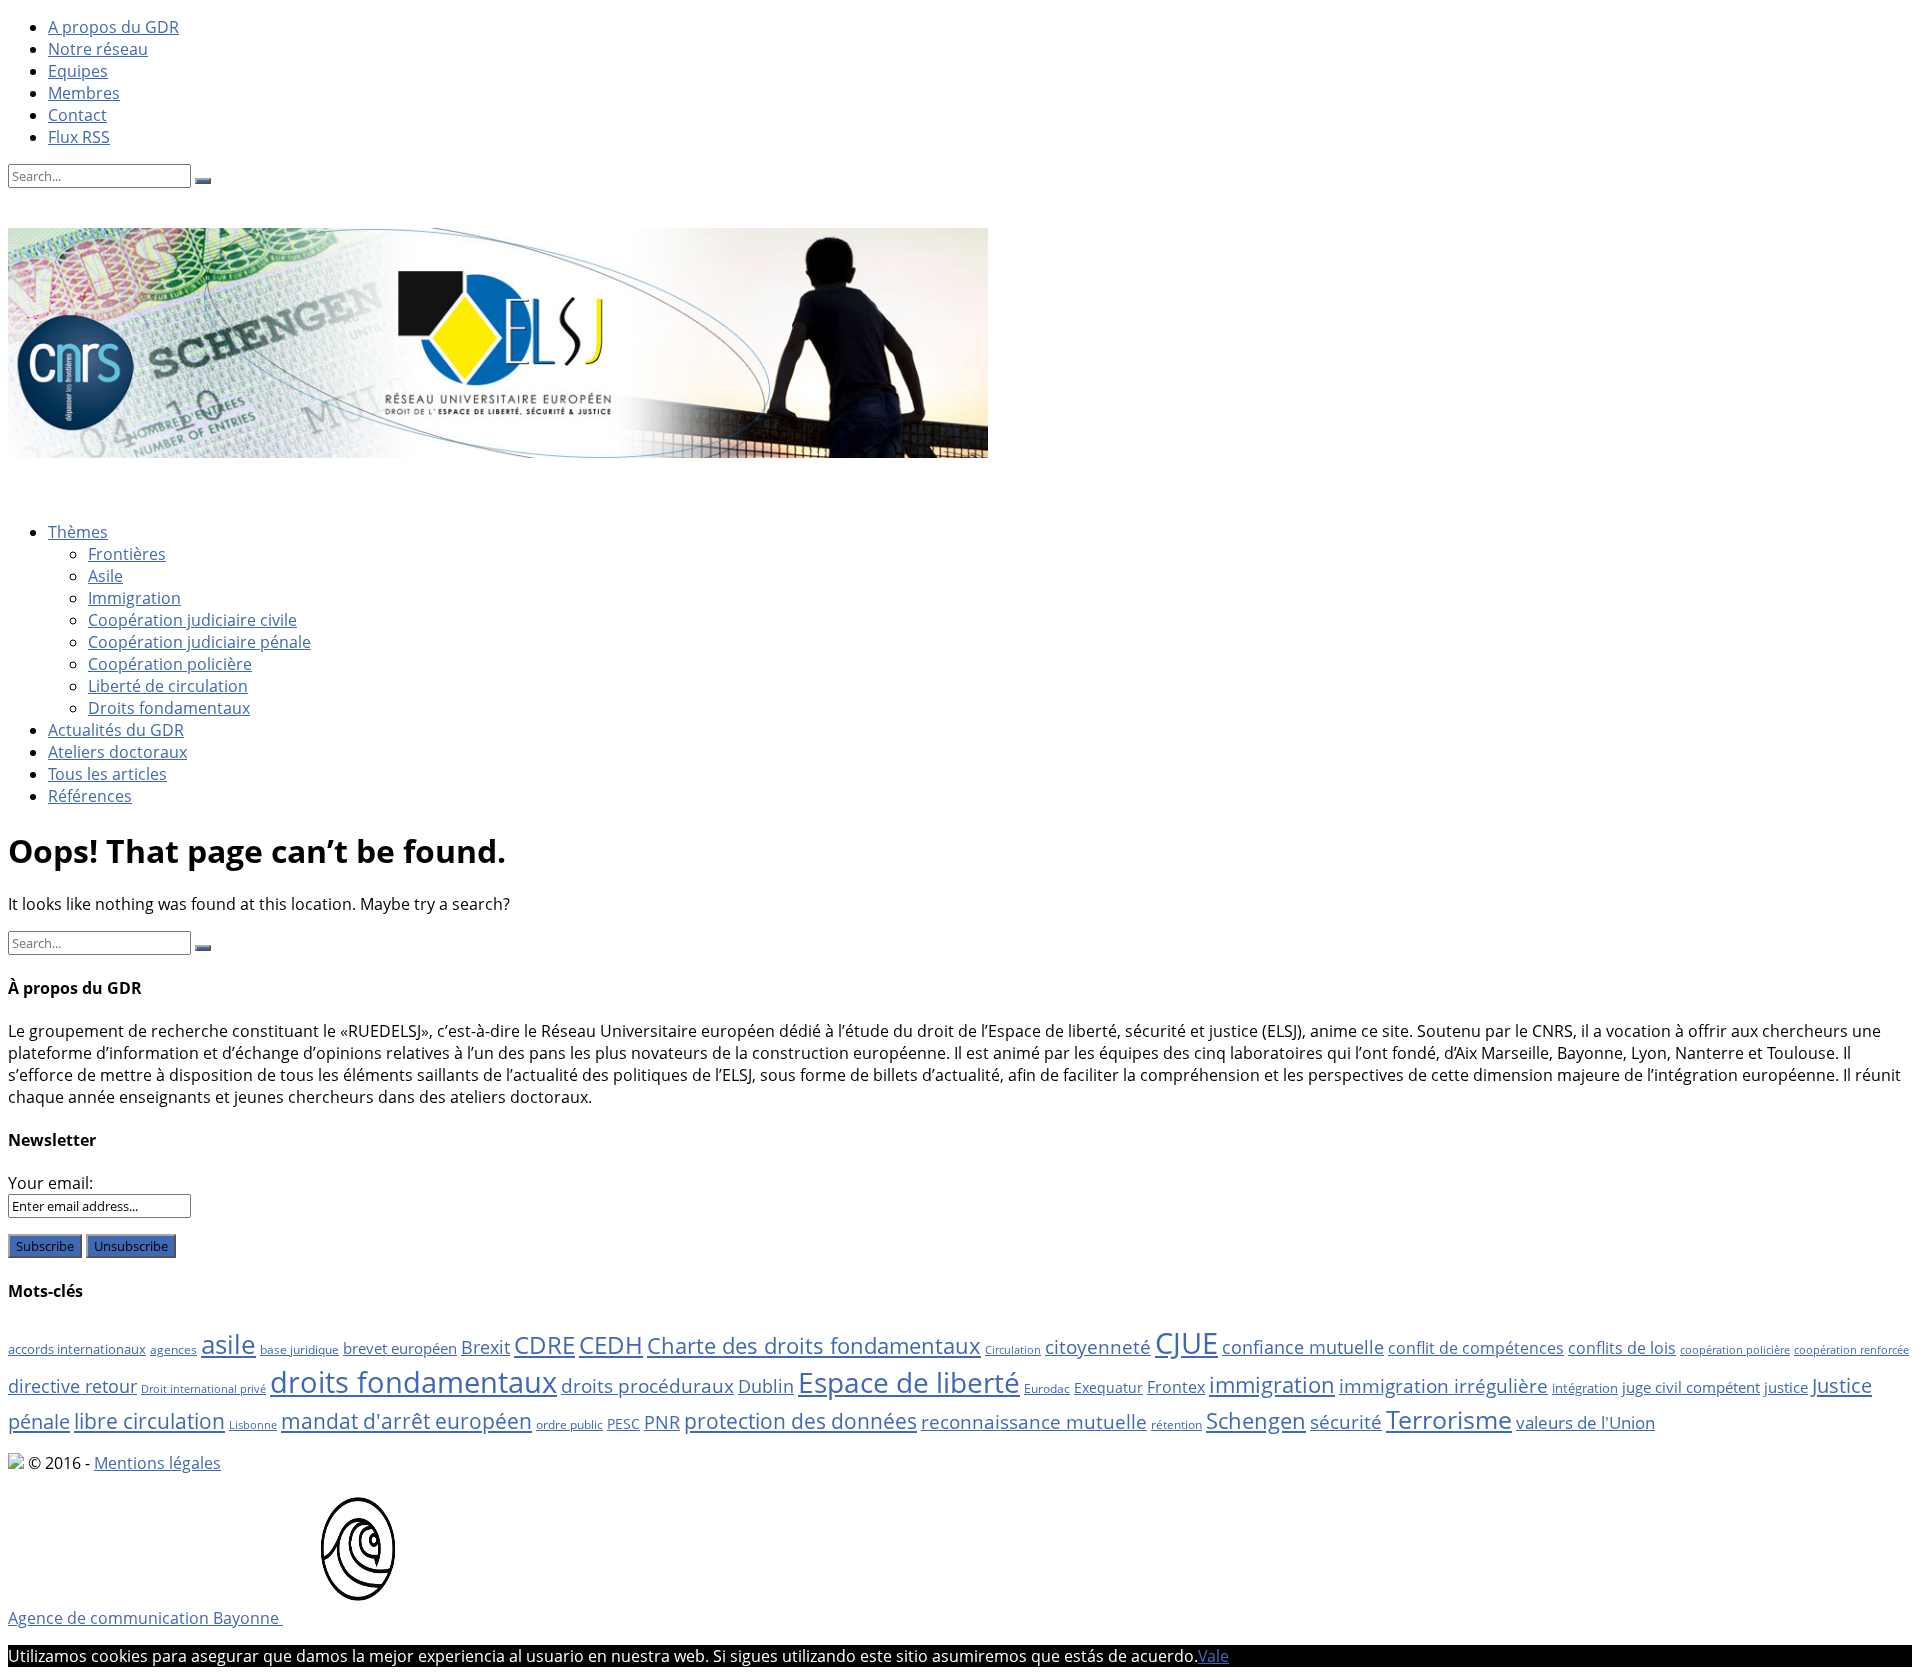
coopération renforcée (1851, 1350)
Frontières (127, 554)
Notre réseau (98, 49)
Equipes (78, 71)
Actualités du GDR (116, 730)
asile (228, 1344)
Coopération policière (170, 664)
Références (90, 796)
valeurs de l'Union (1585, 1422)
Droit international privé (203, 1389)
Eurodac (1047, 1388)
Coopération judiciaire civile (192, 620)
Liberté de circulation (168, 686)
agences (173, 1349)
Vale (1213, 1656)
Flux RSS (79, 137)
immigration (1272, 1384)
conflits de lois (1622, 1348)
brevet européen (400, 1348)
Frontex (1176, 1387)
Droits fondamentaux (169, 708)
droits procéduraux (647, 1386)
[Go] (203, 181)
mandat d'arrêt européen (406, 1420)
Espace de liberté (909, 1382)
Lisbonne (253, 1425)
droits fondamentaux (413, 1382)
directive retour (72, 1386)
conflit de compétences (1476, 1348)
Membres (84, 93)
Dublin (766, 1386)
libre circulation (149, 1421)
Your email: (50, 1183)
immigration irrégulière (1443, 1385)
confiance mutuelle (1303, 1346)
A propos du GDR (113, 27)
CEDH (611, 1344)
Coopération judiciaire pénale (199, 642)
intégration (1585, 1388)
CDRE (544, 1344)
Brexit (485, 1347)
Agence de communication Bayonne (145, 1618)
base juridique (299, 1349)
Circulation (1013, 1350)
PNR (662, 1422)
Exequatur (1108, 1387)
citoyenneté (1098, 1347)
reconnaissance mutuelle (1034, 1421)
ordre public (569, 1424)
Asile (105, 576)
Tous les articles (107, 774)
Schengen (1256, 1420)
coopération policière (1735, 1350)
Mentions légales (157, 1463)
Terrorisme (1449, 1419)
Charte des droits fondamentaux (814, 1345)
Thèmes (78, 532)
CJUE (1186, 1342)
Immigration (134, 598)
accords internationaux (77, 1349)
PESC (623, 1423)
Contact (77, 115)
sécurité (1346, 1422)
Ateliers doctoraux (117, 752)
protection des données (800, 1420)
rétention (1176, 1424)
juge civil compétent (1691, 1387)
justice (1786, 1387)
